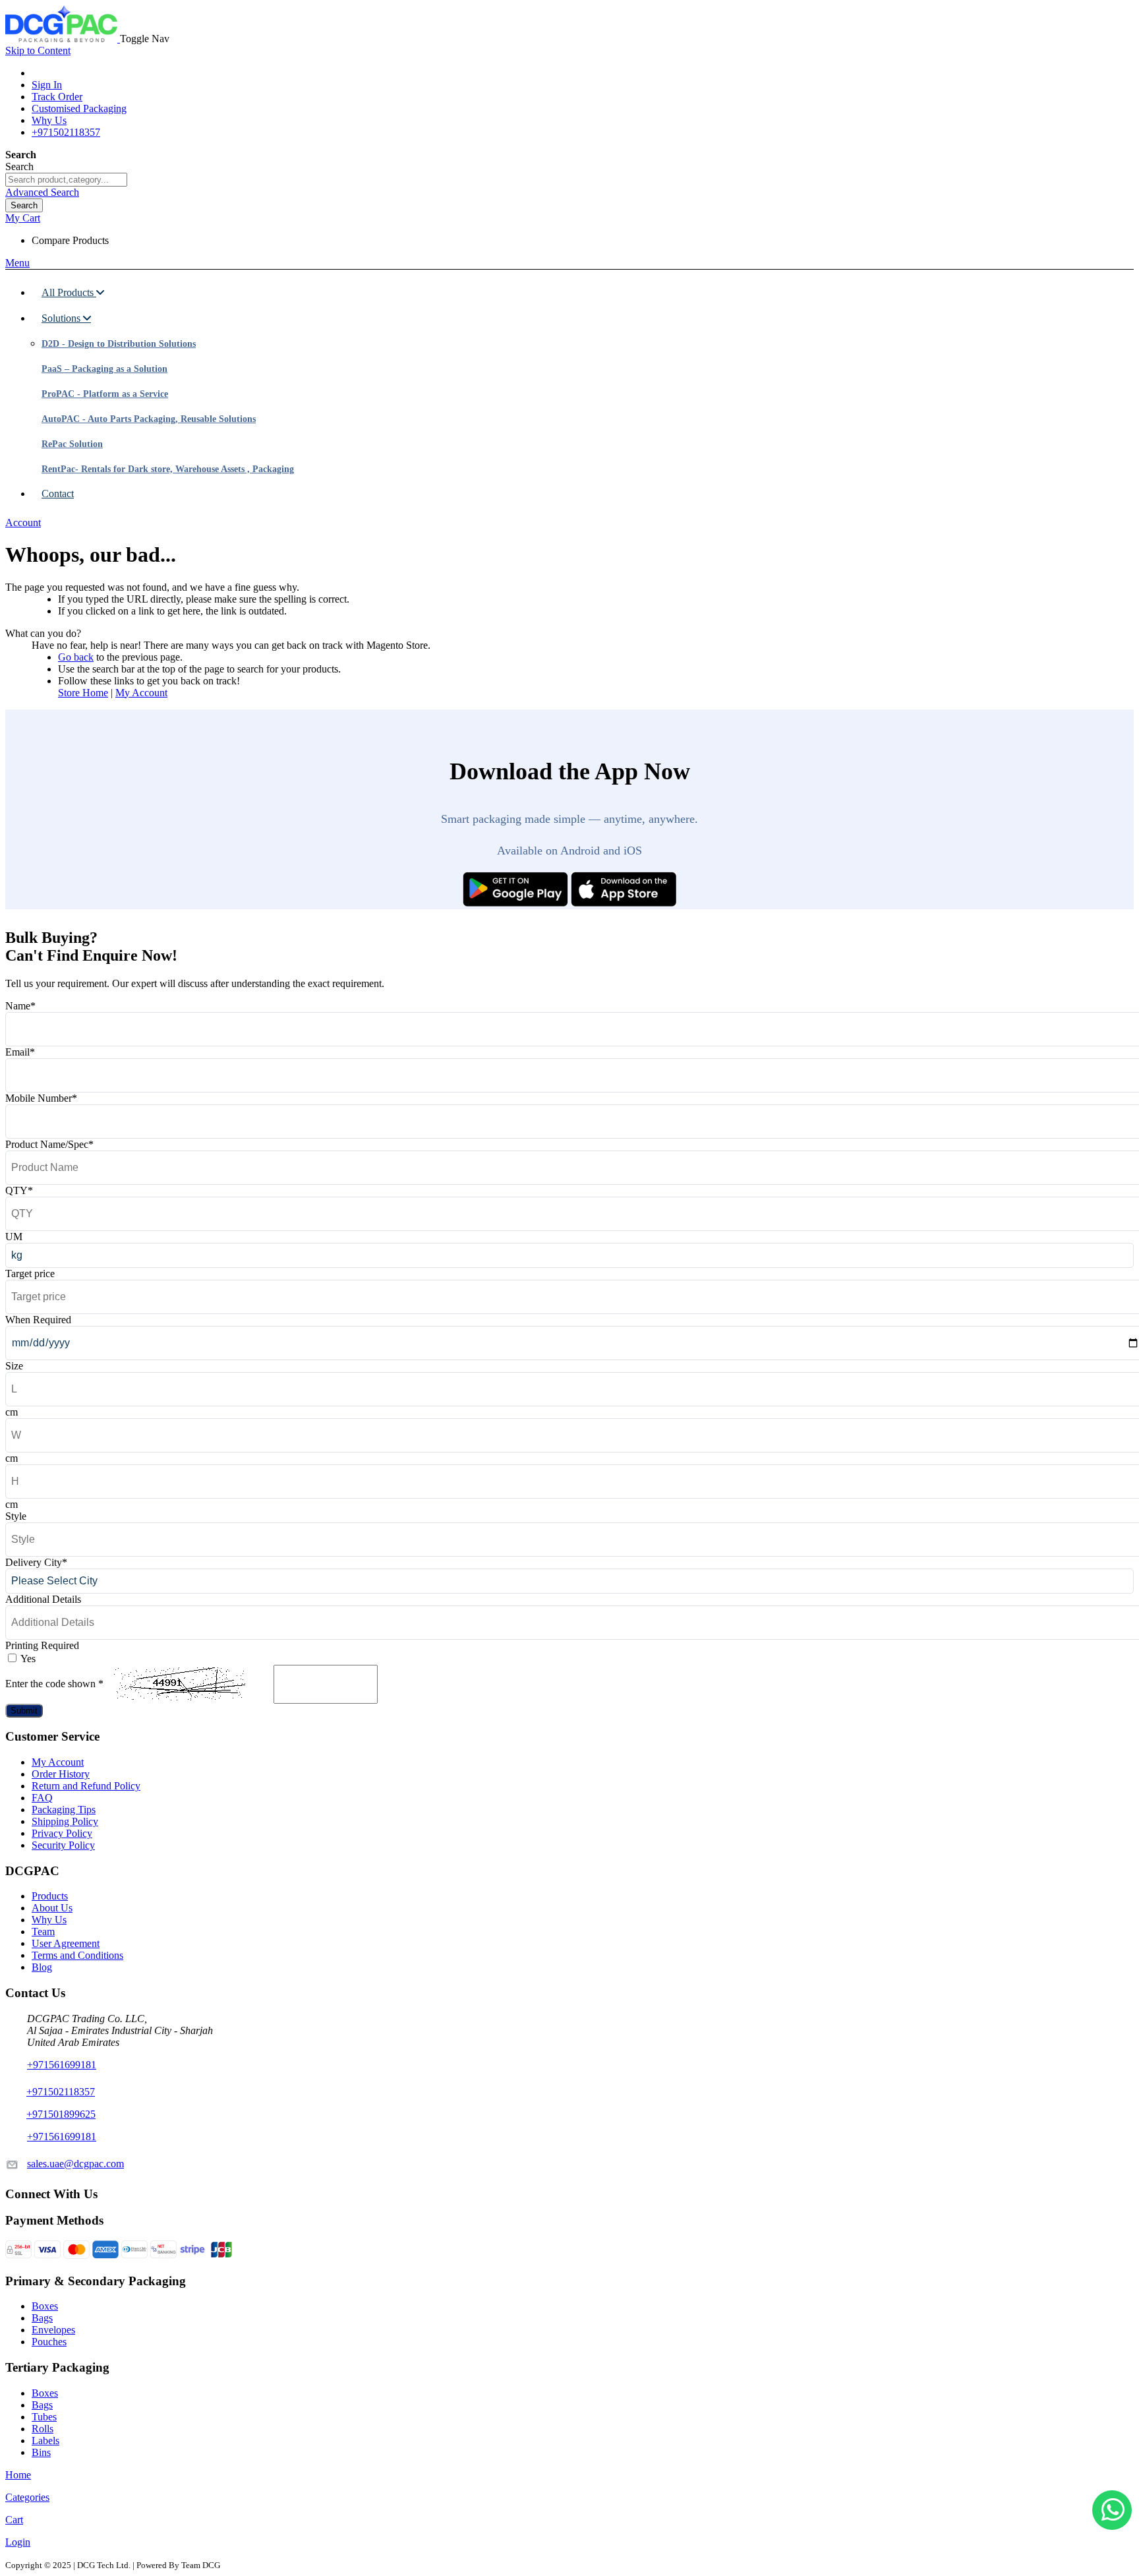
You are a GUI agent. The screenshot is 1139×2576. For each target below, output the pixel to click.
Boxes (45, 2306)
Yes (28, 1659)
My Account (141, 693)
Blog (42, 1967)
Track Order (57, 97)
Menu (17, 263)
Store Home (83, 693)
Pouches (49, 2342)
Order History (61, 1774)
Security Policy (63, 1845)
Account (23, 523)
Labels (45, 2441)
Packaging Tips (64, 1810)
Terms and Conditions (77, 1955)
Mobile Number (41, 1098)
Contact (58, 494)
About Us (52, 1908)
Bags (42, 2318)
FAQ (42, 1798)
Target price (30, 1273)
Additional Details (43, 1599)
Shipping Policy (65, 1821)
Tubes (44, 2417)
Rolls (43, 2429)
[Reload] (259, 1684)
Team (43, 1932)
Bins (41, 2452)
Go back (76, 657)
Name (20, 1006)
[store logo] (63, 39)
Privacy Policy (62, 1833)
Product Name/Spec (49, 1144)
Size (14, 1366)
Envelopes (53, 2330)
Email (20, 1052)
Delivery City (36, 1562)
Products (50, 1896)
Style (16, 1516)
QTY (19, 1190)
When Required (38, 1320)
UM (14, 1237)
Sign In (47, 85)
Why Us (49, 120)
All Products (69, 292)
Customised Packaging (79, 108)
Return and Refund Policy (86, 1786)
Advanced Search (42, 192)
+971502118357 (66, 132)
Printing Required (42, 1645)
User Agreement (66, 1943)
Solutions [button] (62, 318)
